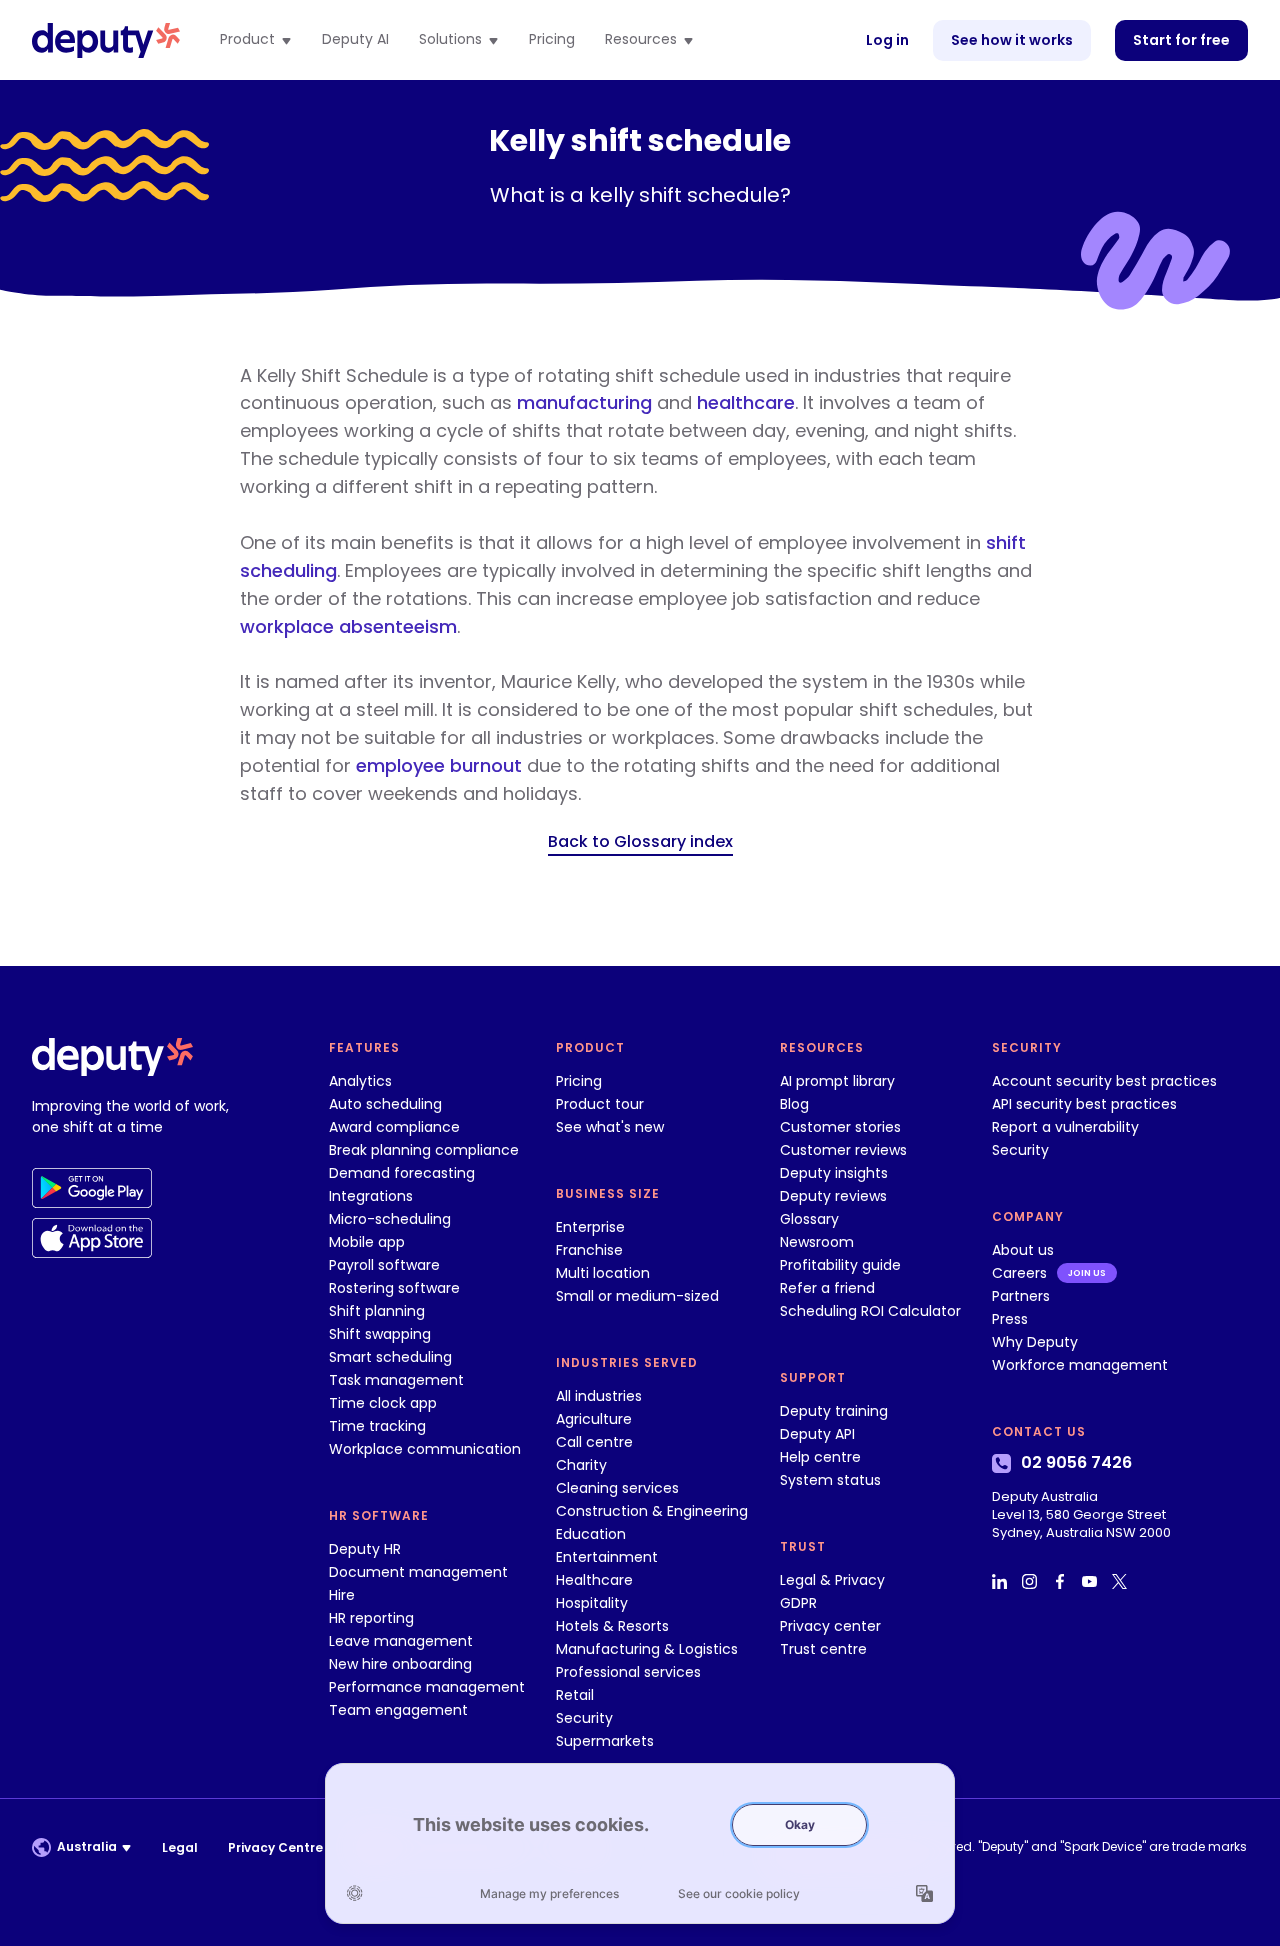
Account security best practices (1104, 1081)
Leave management (401, 1641)
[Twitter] (1122, 1582)
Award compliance (394, 1127)
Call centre (594, 1442)
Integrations (371, 1196)
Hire (342, 1595)
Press (1010, 1319)
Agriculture (594, 1419)
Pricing (552, 40)
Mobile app (367, 1242)
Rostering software (394, 1288)
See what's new (610, 1127)
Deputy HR (365, 1549)
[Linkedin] (1002, 1582)
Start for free (1181, 40)
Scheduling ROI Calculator (870, 1311)
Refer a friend (827, 1288)
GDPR (798, 1603)
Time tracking (377, 1426)
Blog (794, 1104)
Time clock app (383, 1403)
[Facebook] (1062, 1582)
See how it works (1012, 40)
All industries (599, 1396)
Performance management (427, 1687)
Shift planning (377, 1311)
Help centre (820, 1457)
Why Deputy (1035, 1342)
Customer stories (840, 1127)
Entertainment (607, 1557)
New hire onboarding (400, 1664)
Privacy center (830, 1626)
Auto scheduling (385, 1104)
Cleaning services (617, 1488)
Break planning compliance (424, 1150)
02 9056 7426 (1076, 1463)
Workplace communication (425, 1449)
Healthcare (594, 1580)
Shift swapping (380, 1334)
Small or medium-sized (637, 1296)
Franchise (589, 1250)
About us (1023, 1250)
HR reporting (371, 1618)
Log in (887, 40)
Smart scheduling (390, 1357)
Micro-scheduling (390, 1219)
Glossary (809, 1219)
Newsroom (817, 1242)
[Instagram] (1032, 1582)
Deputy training (834, 1411)
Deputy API (817, 1434)
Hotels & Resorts (612, 1626)
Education (591, 1534)
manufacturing (584, 402)
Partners (1021, 1296)
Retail (575, 1695)
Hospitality (592, 1603)
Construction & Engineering (652, 1511)
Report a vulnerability (1065, 1127)
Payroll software (384, 1265)
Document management (418, 1572)
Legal (180, 1847)
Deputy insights (834, 1173)
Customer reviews (843, 1150)
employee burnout (439, 765)
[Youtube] (1092, 1582)
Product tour (600, 1104)
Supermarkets (605, 1741)
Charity (581, 1465)
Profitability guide (840, 1265)
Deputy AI (355, 40)
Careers (1019, 1273)
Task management (396, 1380)
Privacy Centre (275, 1847)
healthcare (746, 402)
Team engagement (398, 1710)
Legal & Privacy (832, 1580)
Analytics (360, 1081)
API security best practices (1084, 1104)
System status (830, 1480)
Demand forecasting (402, 1173)
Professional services (628, 1672)
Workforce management (1080, 1365)
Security (584, 1718)
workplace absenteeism (348, 626)
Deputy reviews (833, 1196)
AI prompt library (837, 1081)
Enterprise (590, 1227)
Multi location (603, 1273)
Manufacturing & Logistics (647, 1649)
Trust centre (823, 1649)
